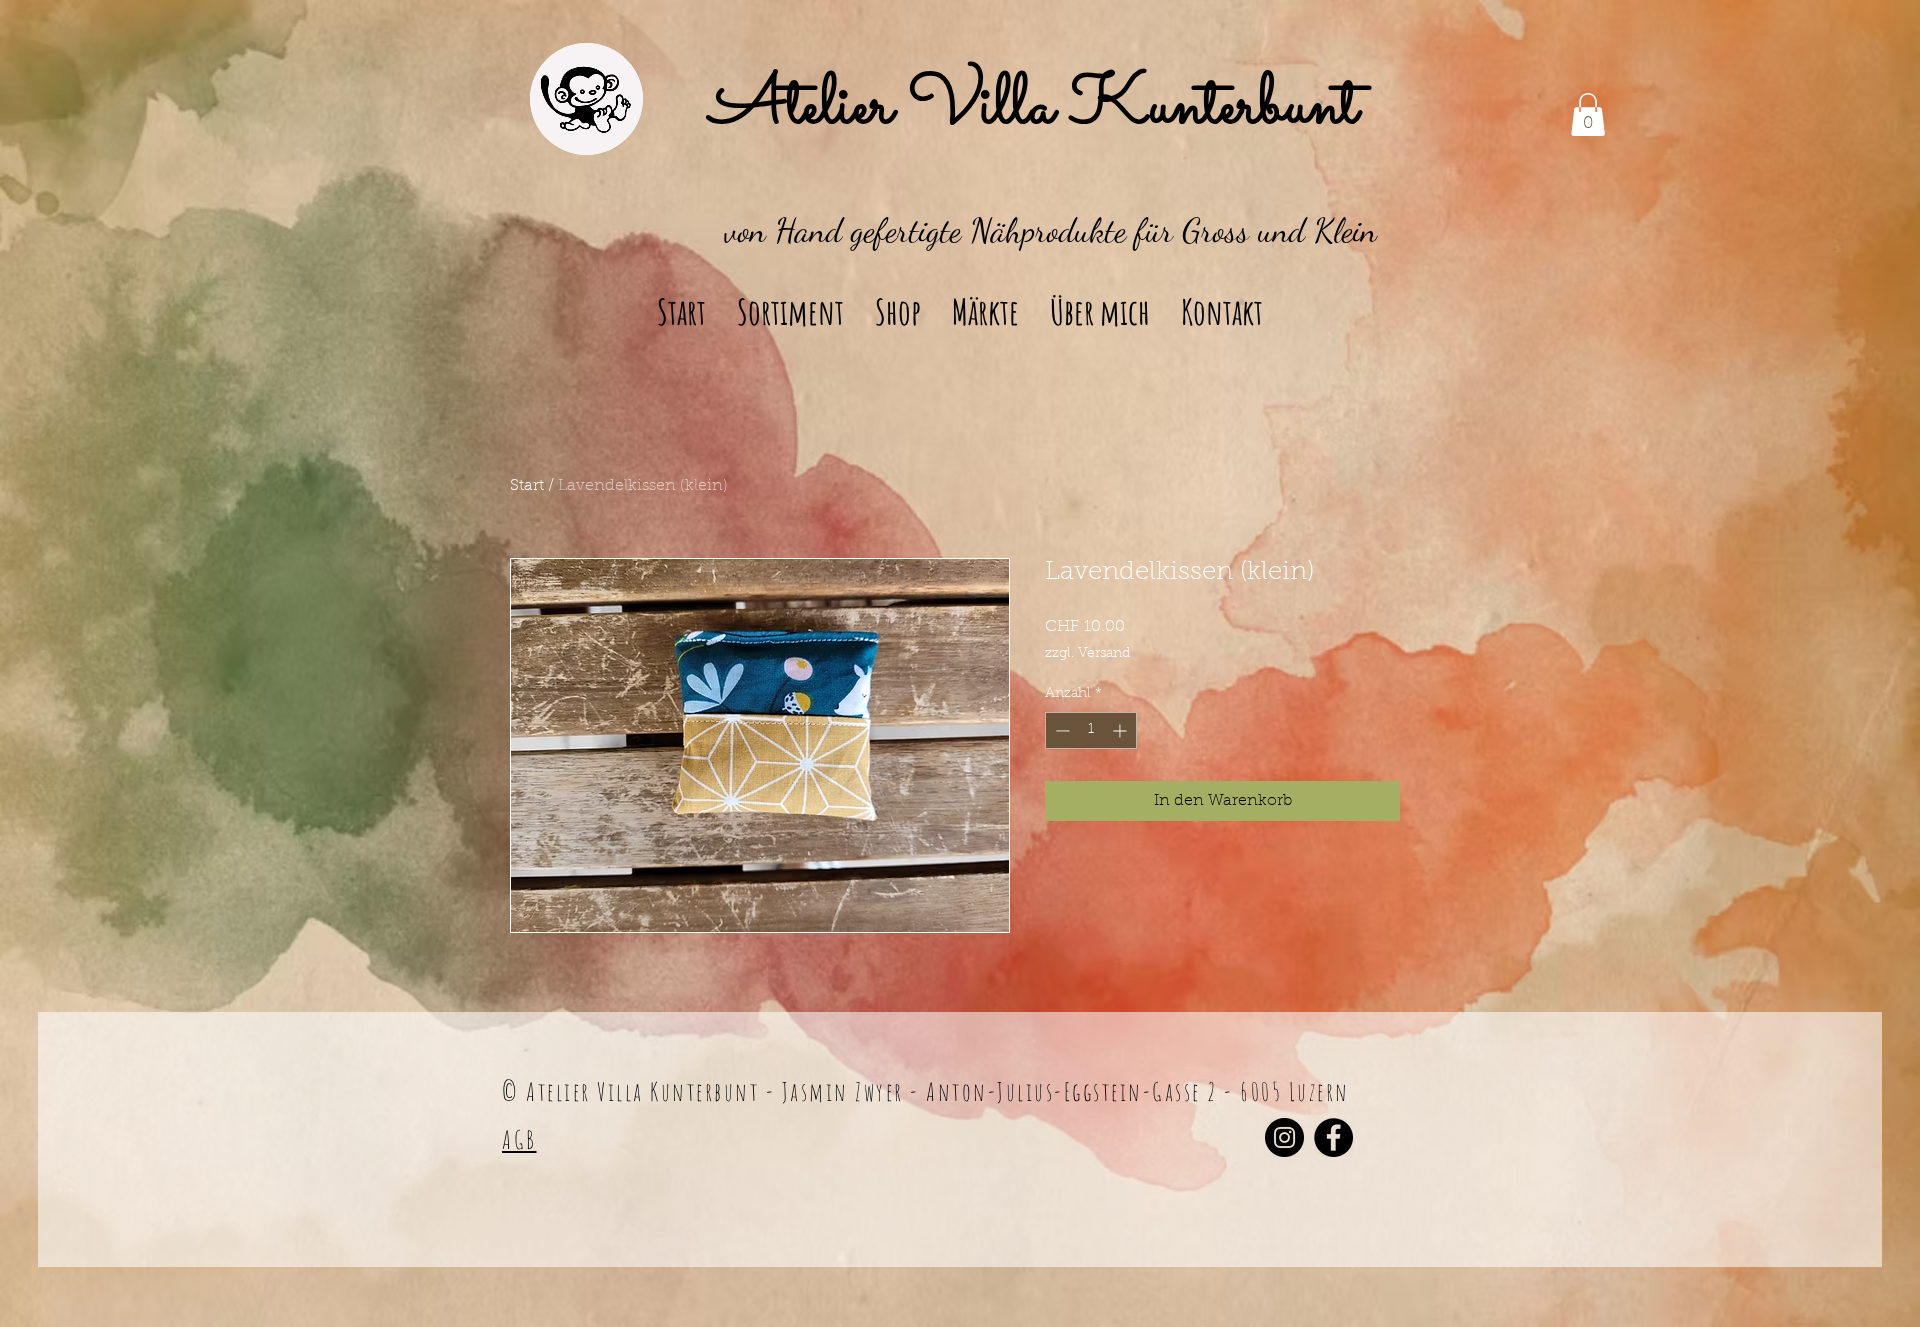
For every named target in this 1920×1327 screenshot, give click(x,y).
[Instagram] (1284, 1137)
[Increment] (1121, 730)
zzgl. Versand (1087, 654)
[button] (1588, 114)
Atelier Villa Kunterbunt (1034, 108)
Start (527, 486)
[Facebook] (1333, 1137)
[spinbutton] (1091, 730)
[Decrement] (1060, 730)
